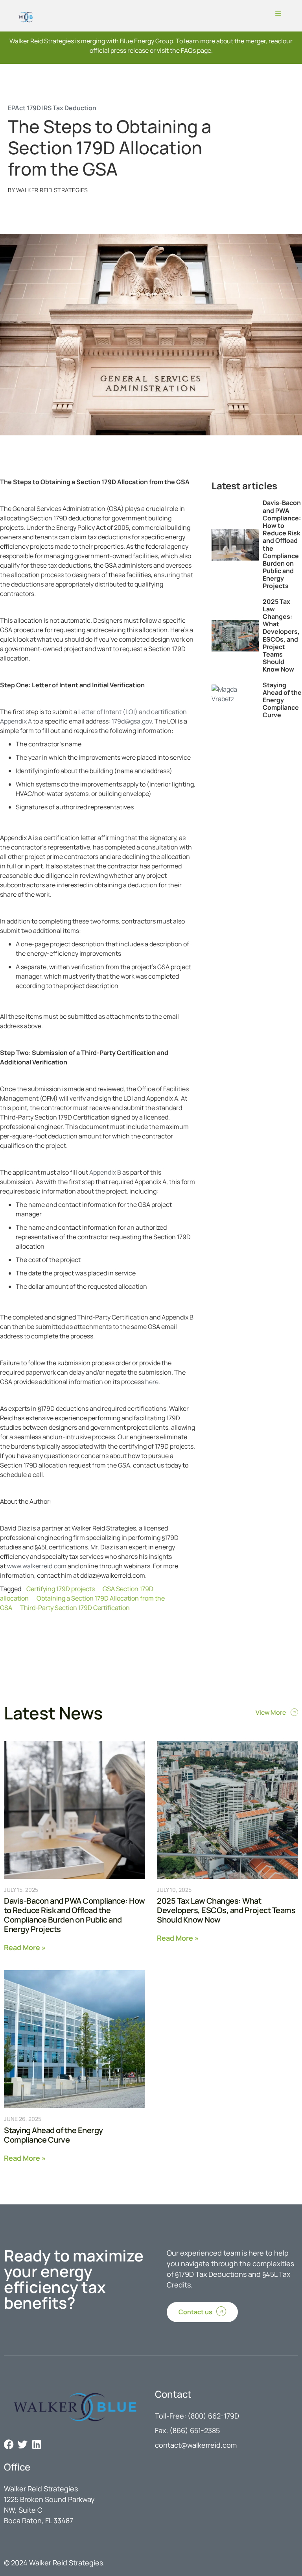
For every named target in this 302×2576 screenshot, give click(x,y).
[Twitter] (23, 2444)
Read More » (25, 1947)
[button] (278, 14)
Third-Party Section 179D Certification (75, 1608)
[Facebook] (9, 2444)
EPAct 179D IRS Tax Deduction (52, 108)
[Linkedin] (36, 2444)
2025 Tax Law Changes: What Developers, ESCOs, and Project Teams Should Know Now (281, 636)
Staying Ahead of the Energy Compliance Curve (282, 700)
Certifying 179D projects (61, 1589)
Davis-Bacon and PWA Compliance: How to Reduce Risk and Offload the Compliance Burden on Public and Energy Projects (282, 544)
